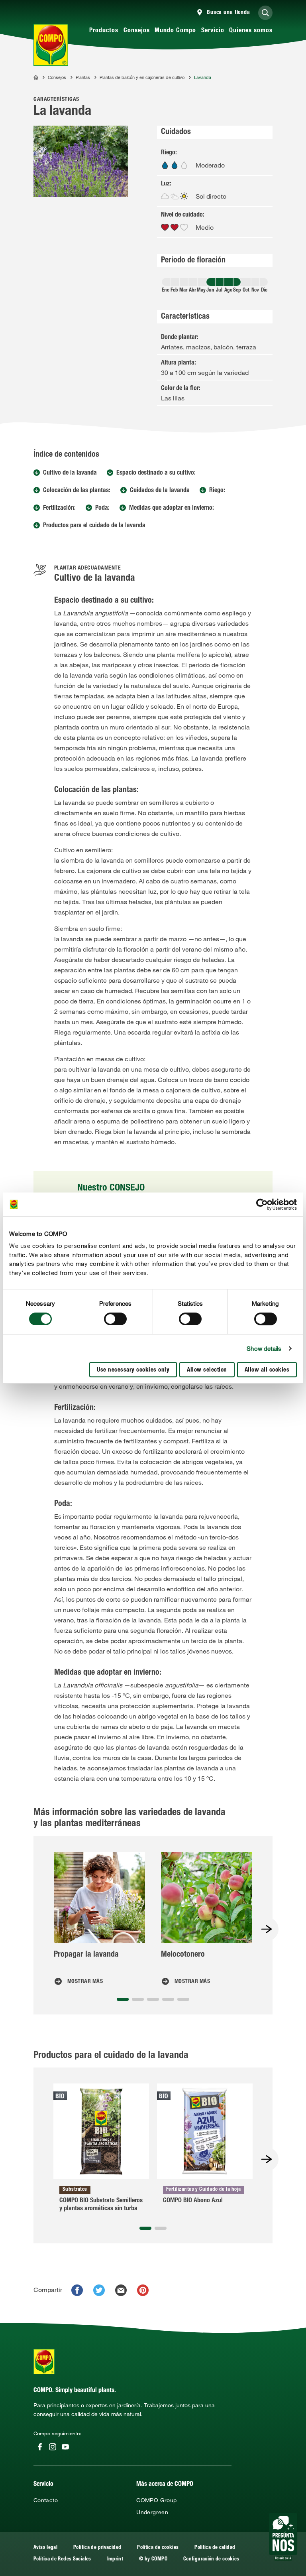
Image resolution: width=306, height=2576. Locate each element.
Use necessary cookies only (133, 1370)
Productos (104, 31)
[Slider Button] (267, 1929)
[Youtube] (65, 2447)
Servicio (213, 31)
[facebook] (77, 2290)
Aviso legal (45, 2548)
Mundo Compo (175, 31)
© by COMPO (153, 2559)
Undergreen (152, 2512)
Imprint (115, 2559)
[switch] (115, 1319)
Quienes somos (251, 31)
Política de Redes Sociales (62, 2559)
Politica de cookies (158, 2548)
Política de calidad (215, 2548)
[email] (121, 2290)
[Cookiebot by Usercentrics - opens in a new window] (262, 1204)
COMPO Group (156, 2500)
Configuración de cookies (211, 2559)
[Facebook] (40, 2447)
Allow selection (207, 1370)
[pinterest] (143, 2290)
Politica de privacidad (97, 2548)
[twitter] (99, 2290)
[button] (123, 1999)
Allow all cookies (267, 1370)
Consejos (137, 31)
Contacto (46, 2500)
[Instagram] (53, 2447)
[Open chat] (283, 2537)
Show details (264, 1348)
